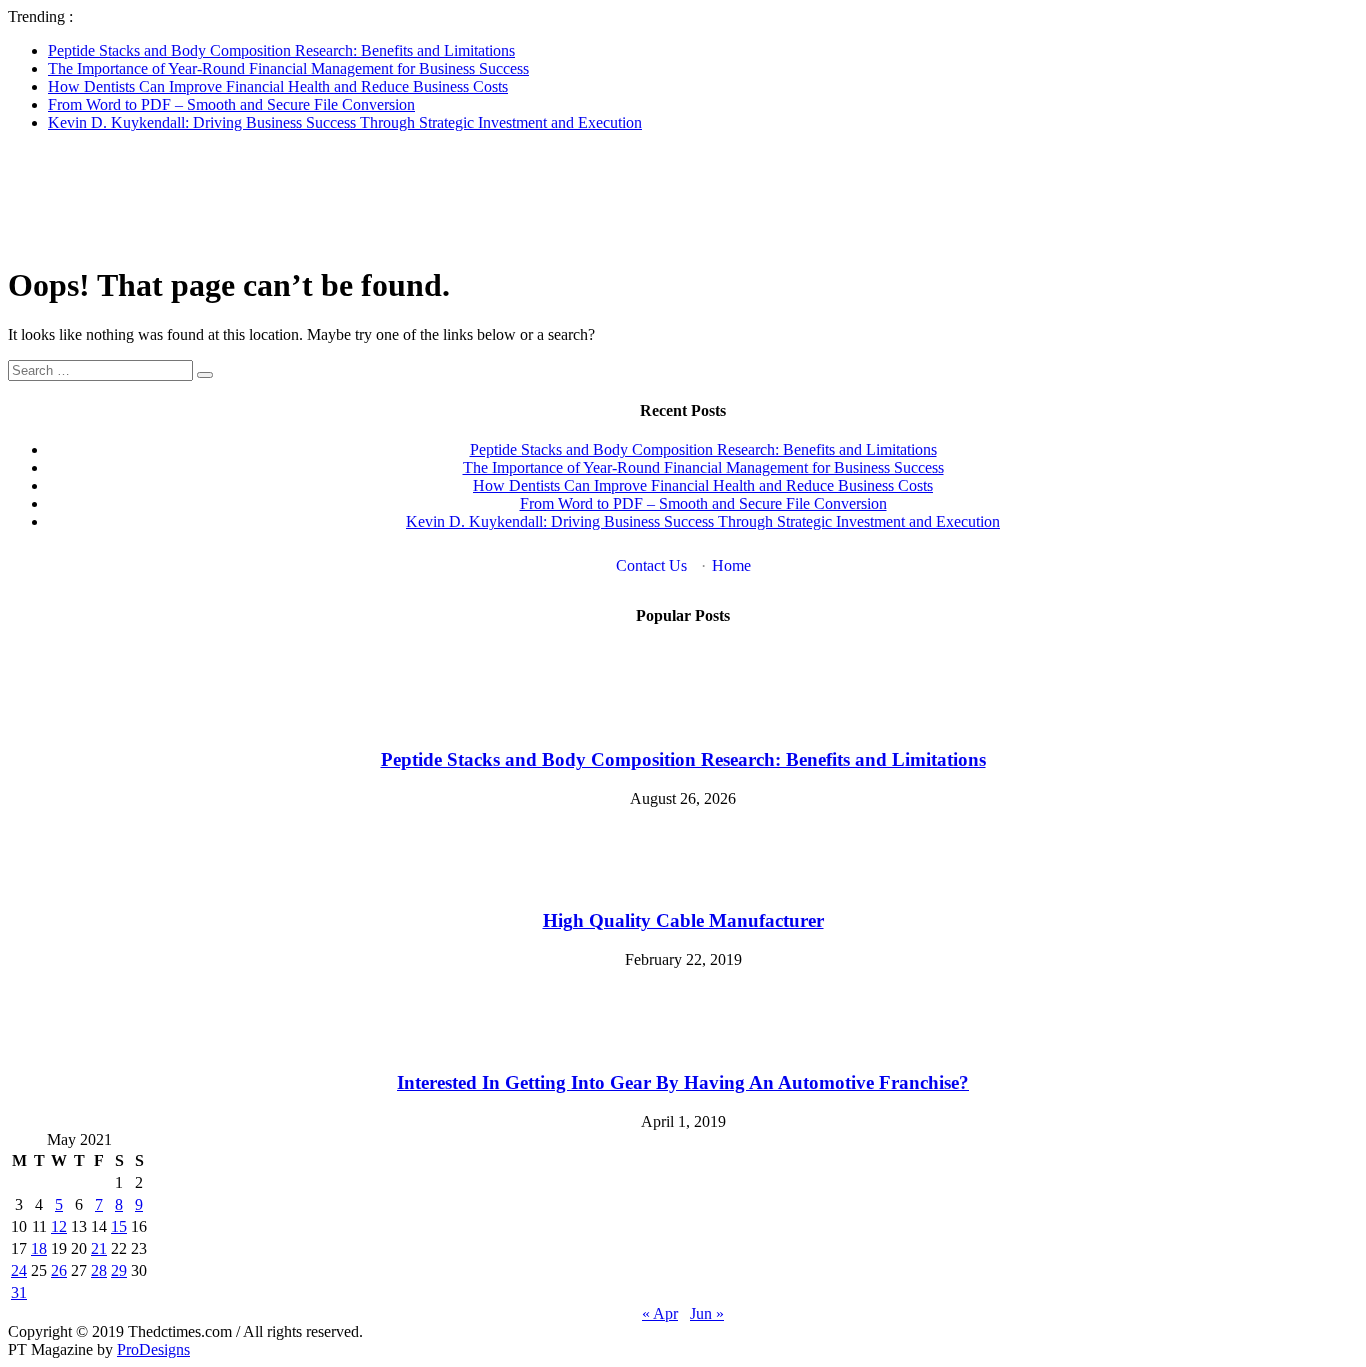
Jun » (707, 1313)
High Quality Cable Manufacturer (683, 920)
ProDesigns (153, 1349)
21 (99, 1248)
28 (99, 1270)
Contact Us (651, 565)
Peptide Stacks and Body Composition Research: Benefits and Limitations (281, 50)
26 (59, 1270)
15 (119, 1226)
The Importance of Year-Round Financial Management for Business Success (288, 68)
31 (19, 1292)
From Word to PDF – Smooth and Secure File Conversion (231, 104)
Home (731, 565)
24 (19, 1270)
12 (59, 1226)
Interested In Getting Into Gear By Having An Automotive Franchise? (683, 1082)
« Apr (660, 1313)
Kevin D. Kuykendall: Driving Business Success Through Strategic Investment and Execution (345, 122)
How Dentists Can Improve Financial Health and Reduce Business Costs (278, 86)
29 (119, 1270)
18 (39, 1248)
